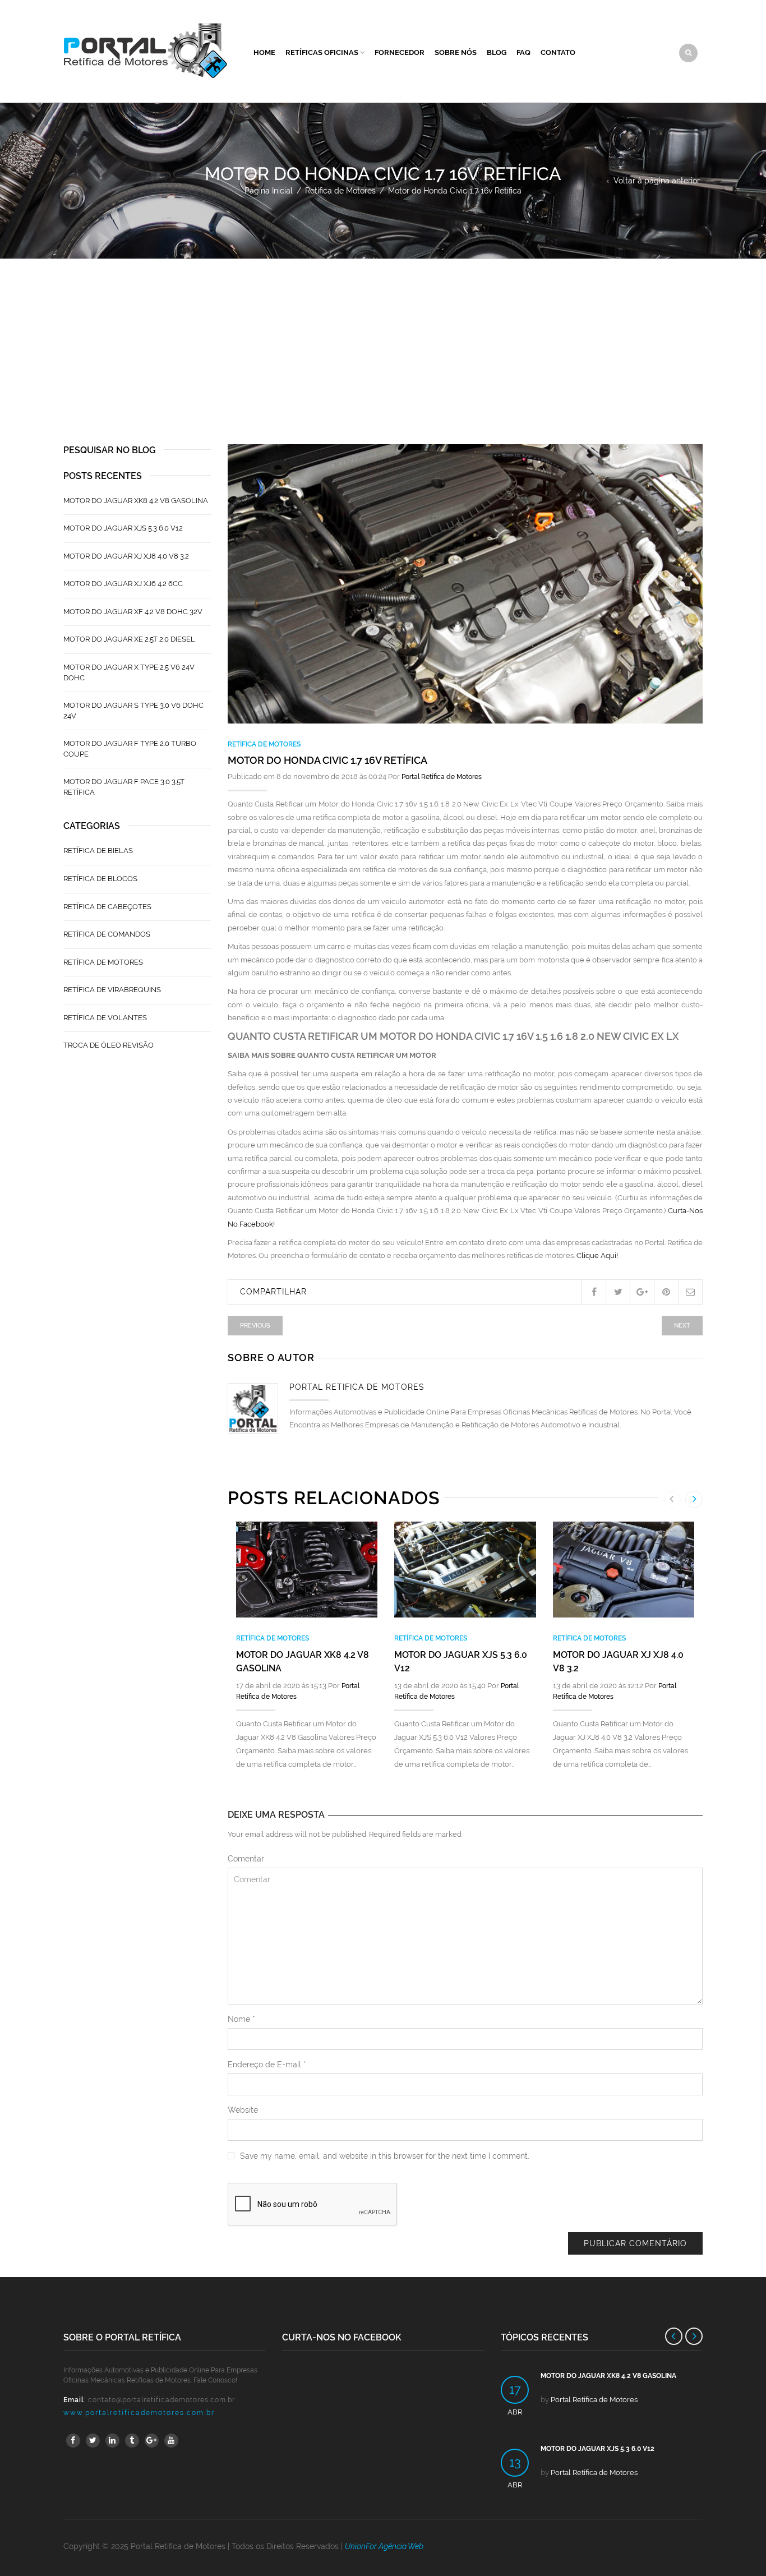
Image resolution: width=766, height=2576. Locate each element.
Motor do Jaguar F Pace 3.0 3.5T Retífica (124, 787)
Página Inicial (269, 191)
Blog (497, 52)
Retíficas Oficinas (322, 52)
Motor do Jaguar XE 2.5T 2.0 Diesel (129, 639)
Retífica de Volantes (105, 1018)
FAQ (523, 52)
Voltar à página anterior (657, 181)
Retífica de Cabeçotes (107, 907)
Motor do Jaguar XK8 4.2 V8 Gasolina (136, 501)
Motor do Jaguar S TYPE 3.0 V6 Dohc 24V (133, 711)
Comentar (246, 1859)
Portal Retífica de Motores (442, 777)
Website (243, 2110)
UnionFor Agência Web (384, 2546)
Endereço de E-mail (267, 2065)
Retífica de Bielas (98, 851)
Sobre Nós (456, 52)
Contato (558, 52)
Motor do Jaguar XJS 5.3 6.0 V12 (123, 528)
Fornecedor (400, 52)
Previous (255, 1326)
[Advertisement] (383, 343)
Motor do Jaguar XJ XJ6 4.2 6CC (123, 584)
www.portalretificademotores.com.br (139, 2413)
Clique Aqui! (597, 1255)
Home (264, 52)
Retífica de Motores (340, 191)
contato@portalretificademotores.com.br (161, 2400)
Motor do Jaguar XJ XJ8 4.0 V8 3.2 (126, 556)
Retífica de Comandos (107, 934)
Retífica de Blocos (100, 879)
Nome (241, 2019)
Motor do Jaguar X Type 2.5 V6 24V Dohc (129, 672)
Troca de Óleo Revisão (109, 1045)
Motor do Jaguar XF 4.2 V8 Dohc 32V (133, 612)
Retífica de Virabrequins (112, 990)
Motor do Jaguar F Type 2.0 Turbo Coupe (130, 749)
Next (682, 1326)
